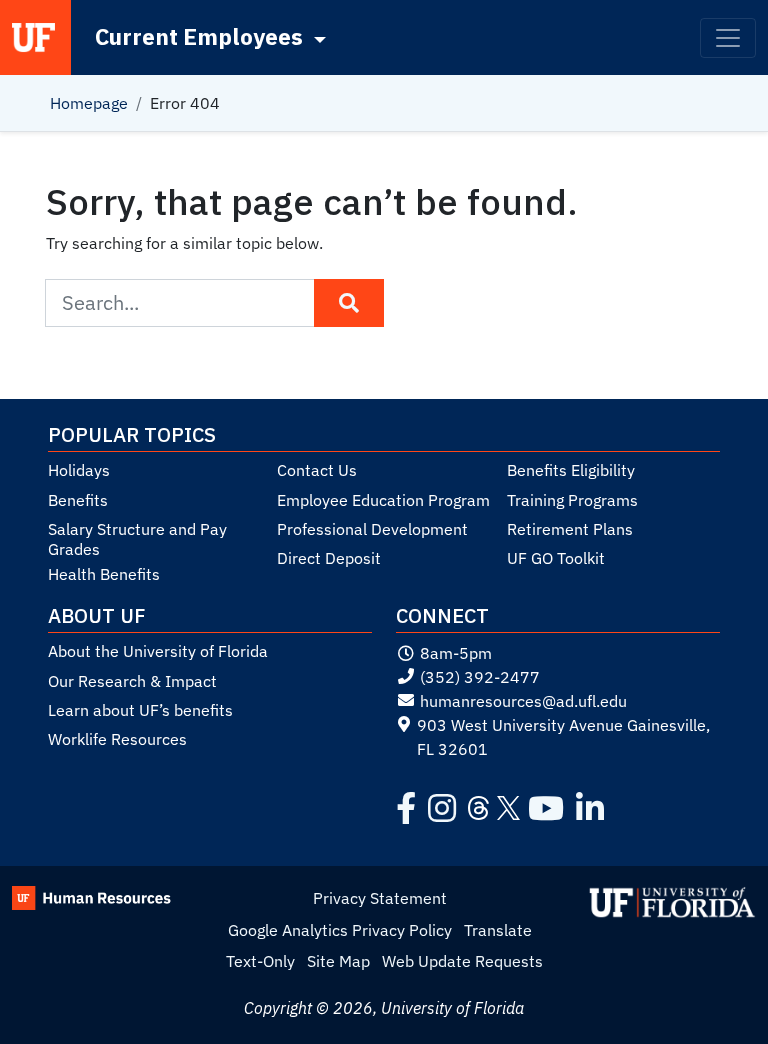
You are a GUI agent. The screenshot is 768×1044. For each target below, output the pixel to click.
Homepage (89, 103)
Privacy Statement (380, 898)
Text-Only (260, 961)
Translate (498, 930)
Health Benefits (104, 574)
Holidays (79, 470)
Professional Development (372, 529)
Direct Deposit (329, 558)
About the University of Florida (158, 651)
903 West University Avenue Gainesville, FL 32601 (563, 737)
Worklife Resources (117, 739)
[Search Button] (349, 303)
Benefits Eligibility (571, 470)
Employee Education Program (383, 500)
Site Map (338, 961)
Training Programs (572, 500)
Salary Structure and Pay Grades (137, 539)
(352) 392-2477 (480, 677)
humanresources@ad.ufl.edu (523, 701)
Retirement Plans (570, 529)
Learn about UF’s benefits (140, 710)
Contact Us (317, 470)
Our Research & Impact (132, 681)
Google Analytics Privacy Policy (340, 930)
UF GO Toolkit (556, 558)
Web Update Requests (462, 961)
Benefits (78, 500)
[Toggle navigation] (728, 38)
